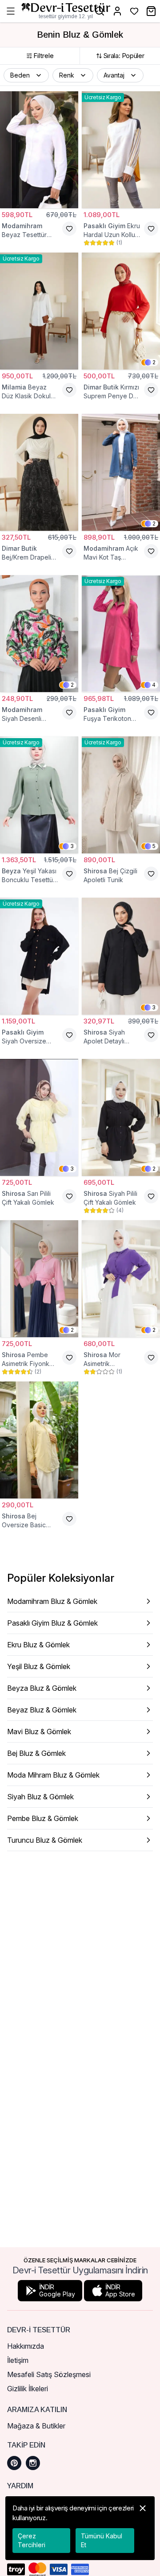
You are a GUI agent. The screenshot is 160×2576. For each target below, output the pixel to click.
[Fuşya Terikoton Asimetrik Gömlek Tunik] (121, 634)
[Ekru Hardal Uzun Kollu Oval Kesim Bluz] (121, 150)
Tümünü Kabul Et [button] (102, 2540)
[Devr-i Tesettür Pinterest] (14, 2463)
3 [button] (72, 846)
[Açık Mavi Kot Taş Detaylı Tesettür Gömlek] (121, 472)
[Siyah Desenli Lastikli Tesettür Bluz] (39, 634)
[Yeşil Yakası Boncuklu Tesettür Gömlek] (39, 795)
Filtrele (44, 56)
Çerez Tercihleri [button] (32, 2540)
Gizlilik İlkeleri (28, 2389)
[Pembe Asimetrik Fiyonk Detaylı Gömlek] (39, 1279)
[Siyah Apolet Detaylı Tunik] (121, 956)
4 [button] (154, 685)
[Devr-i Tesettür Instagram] (33, 2463)
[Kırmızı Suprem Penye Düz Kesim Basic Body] (121, 311)
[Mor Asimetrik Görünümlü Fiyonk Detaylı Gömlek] (121, 1279)
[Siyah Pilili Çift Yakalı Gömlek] (121, 1117)
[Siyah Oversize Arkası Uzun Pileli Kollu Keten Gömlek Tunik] (39, 956)
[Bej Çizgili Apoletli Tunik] (121, 795)
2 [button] (154, 362)
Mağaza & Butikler (36, 2426)
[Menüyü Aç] (11, 11)
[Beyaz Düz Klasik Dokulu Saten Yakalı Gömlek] (39, 311)
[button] (26, 75)
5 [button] (154, 846)
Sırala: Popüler (124, 56)
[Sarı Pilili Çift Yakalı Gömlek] (39, 1117)
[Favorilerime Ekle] (69, 229)
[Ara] (100, 11)
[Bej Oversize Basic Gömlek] (39, 1440)
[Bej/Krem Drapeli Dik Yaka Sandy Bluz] (39, 472)
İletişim (18, 2360)
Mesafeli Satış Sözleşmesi (49, 2374)
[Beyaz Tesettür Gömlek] (39, 150)
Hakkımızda (26, 2346)
